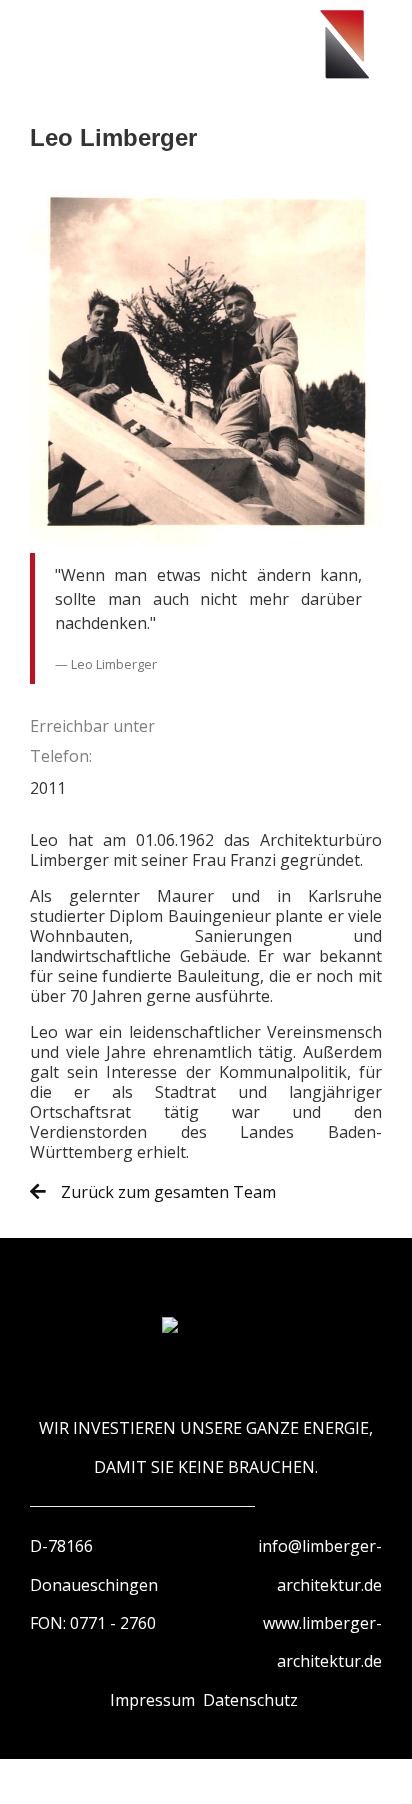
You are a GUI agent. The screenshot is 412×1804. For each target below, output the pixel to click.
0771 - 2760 (113, 1623)
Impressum (152, 1700)
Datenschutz (250, 1700)
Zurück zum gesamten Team (166, 1192)
